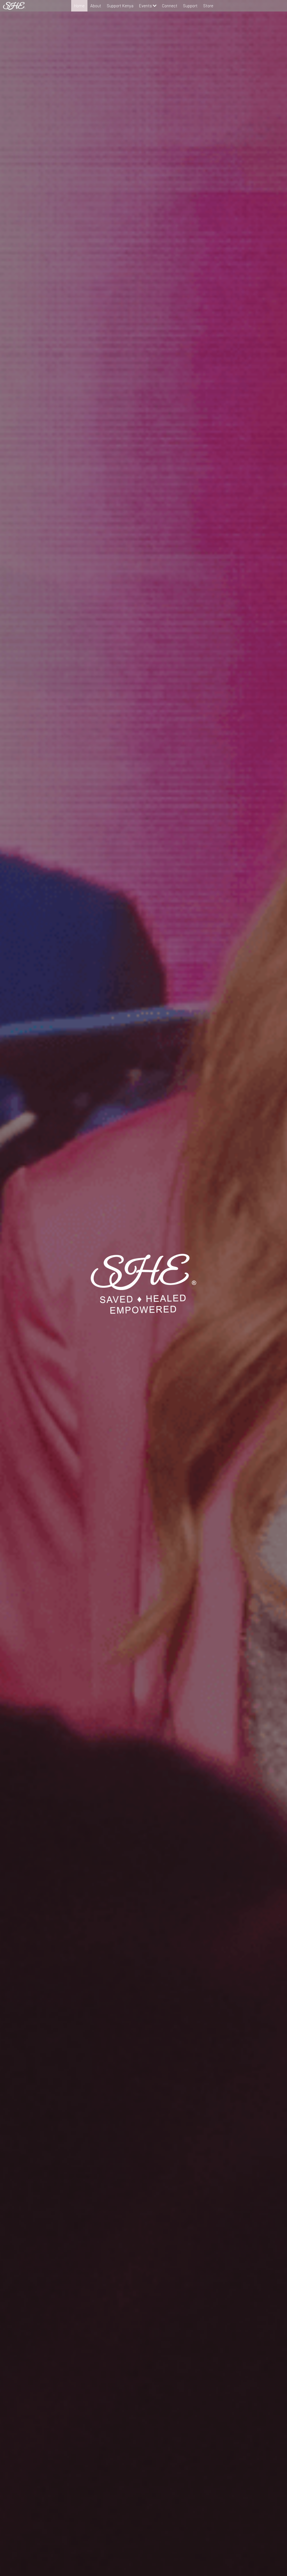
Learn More (32, 2540)
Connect (170, 6)
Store (208, 6)
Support (190, 6)
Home (79, 6)
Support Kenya (120, 6)
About (96, 6)
